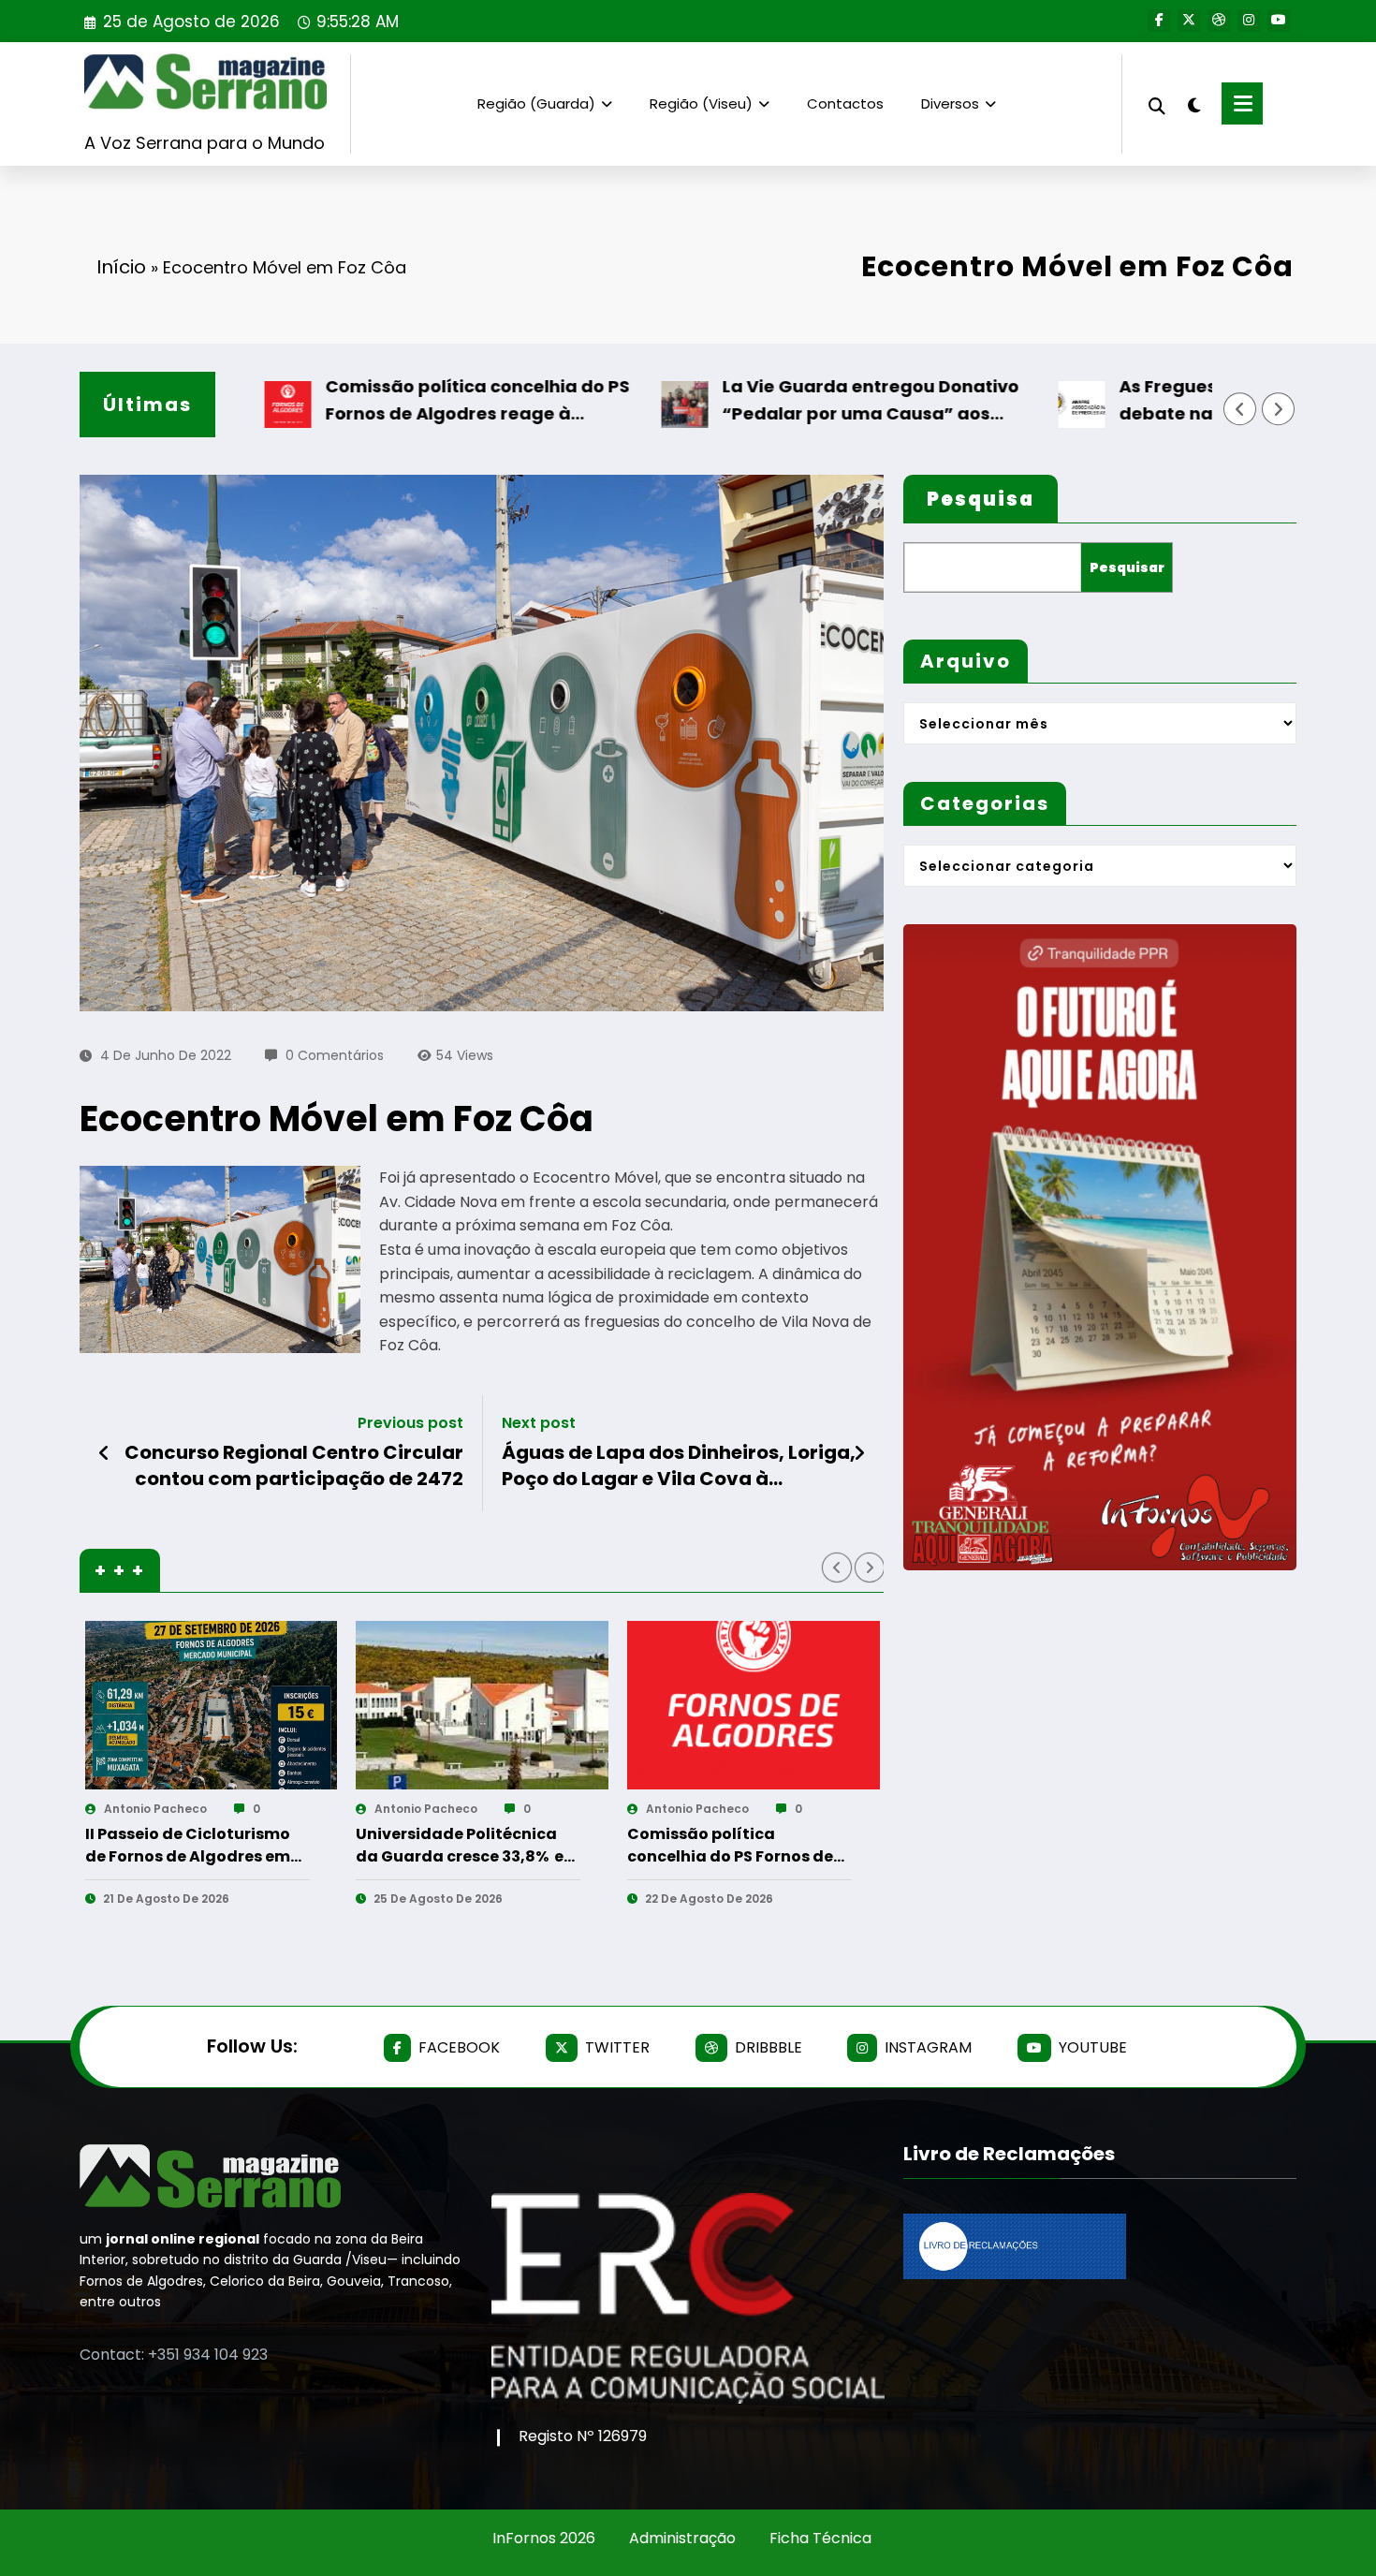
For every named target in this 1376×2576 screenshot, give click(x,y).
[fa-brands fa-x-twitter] (1189, 21)
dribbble (769, 2047)
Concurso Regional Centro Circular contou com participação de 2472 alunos (294, 1466)
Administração (682, 2538)
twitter (617, 2047)
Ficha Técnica (820, 2538)
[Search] (1157, 103)
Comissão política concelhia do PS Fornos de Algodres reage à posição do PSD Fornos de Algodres (394, 401)
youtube (1093, 2047)
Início (121, 267)
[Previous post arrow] (104, 1453)
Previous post (410, 1423)
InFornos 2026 (544, 2538)
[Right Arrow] (1279, 409)
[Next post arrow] (859, 1453)
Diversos (950, 103)
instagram (928, 2047)
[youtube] (1279, 21)
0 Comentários (335, 1055)
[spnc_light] (1193, 103)
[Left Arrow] (1240, 409)
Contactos (845, 103)
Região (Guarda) (536, 103)
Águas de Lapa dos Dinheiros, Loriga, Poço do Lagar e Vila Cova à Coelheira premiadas (679, 1466)
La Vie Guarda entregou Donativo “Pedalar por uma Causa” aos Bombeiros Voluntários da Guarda (787, 401)
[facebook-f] (1159, 21)
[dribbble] (1219, 21)
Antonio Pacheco (154, 1809)
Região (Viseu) (701, 103)
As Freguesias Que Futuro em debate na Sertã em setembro (1167, 400)
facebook (459, 2047)
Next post (539, 1423)
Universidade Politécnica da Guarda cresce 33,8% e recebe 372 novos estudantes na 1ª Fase (188, 1846)
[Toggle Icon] (1242, 103)
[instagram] (1249, 21)
